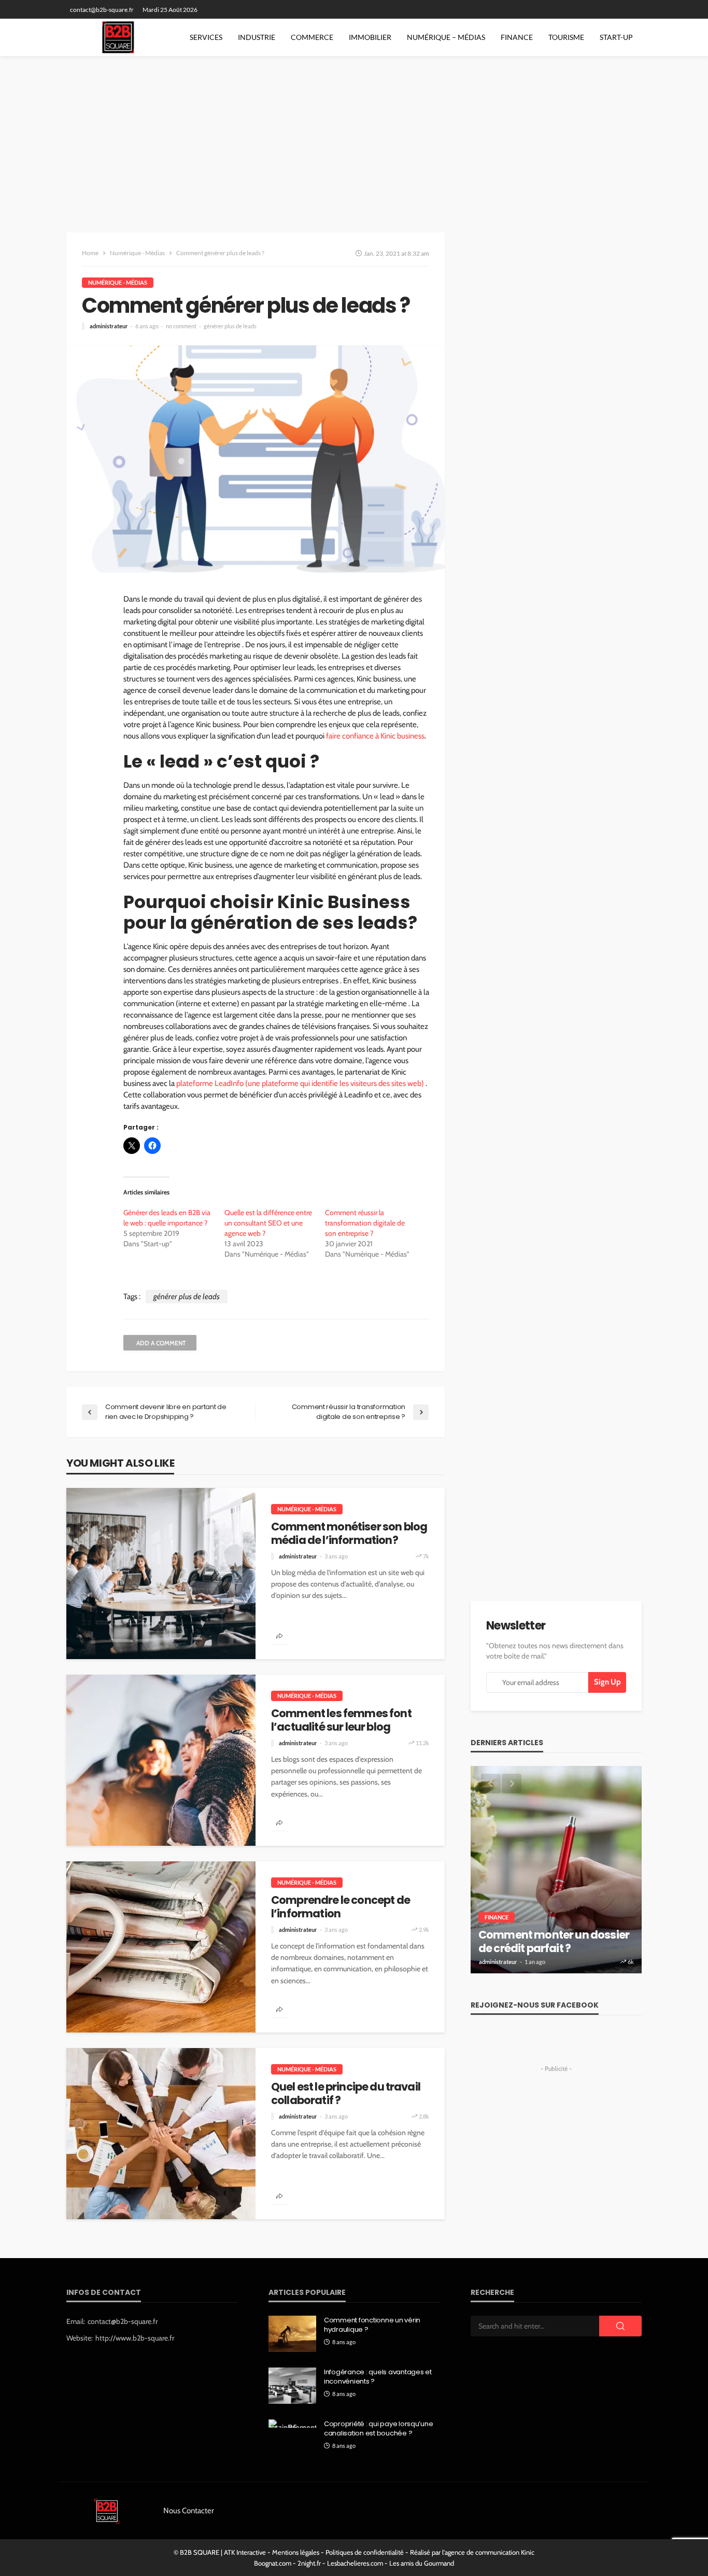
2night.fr (309, 2563)
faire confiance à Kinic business (375, 736)
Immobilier (370, 37)
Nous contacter (189, 2511)
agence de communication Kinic (490, 2552)
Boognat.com (273, 2563)
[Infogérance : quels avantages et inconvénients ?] (292, 2386)
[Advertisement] (354, 134)
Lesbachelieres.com (355, 2563)
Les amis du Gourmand (422, 2563)
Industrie (257, 37)
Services (206, 37)
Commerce (312, 37)
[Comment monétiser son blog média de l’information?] (161, 1574)
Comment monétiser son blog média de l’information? (349, 1534)
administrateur (109, 326)
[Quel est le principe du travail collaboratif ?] (161, 2134)
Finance (517, 37)
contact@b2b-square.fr (123, 2321)
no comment (181, 326)
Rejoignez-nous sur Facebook (535, 2005)
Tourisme (566, 37)
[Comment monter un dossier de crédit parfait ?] (556, 1870)
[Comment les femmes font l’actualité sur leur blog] (161, 1760)
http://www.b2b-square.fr (135, 2338)
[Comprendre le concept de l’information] (161, 1947)
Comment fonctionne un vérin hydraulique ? (372, 2325)
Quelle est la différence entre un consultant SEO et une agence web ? (268, 1223)
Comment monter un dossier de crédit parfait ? (554, 1942)
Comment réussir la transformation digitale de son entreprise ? (365, 1223)
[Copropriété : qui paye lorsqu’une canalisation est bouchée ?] (292, 2424)
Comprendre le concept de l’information (341, 1907)
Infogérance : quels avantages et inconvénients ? (378, 2377)
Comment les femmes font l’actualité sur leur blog (341, 1721)
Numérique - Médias (118, 282)
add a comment (161, 1343)
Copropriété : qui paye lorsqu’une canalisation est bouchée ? (378, 2429)
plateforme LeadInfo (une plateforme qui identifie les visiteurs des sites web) (300, 1083)
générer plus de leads (230, 326)
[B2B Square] (122, 37)
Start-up (616, 37)
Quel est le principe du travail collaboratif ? (346, 2094)
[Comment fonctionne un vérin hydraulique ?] (292, 2334)
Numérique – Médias (446, 37)
